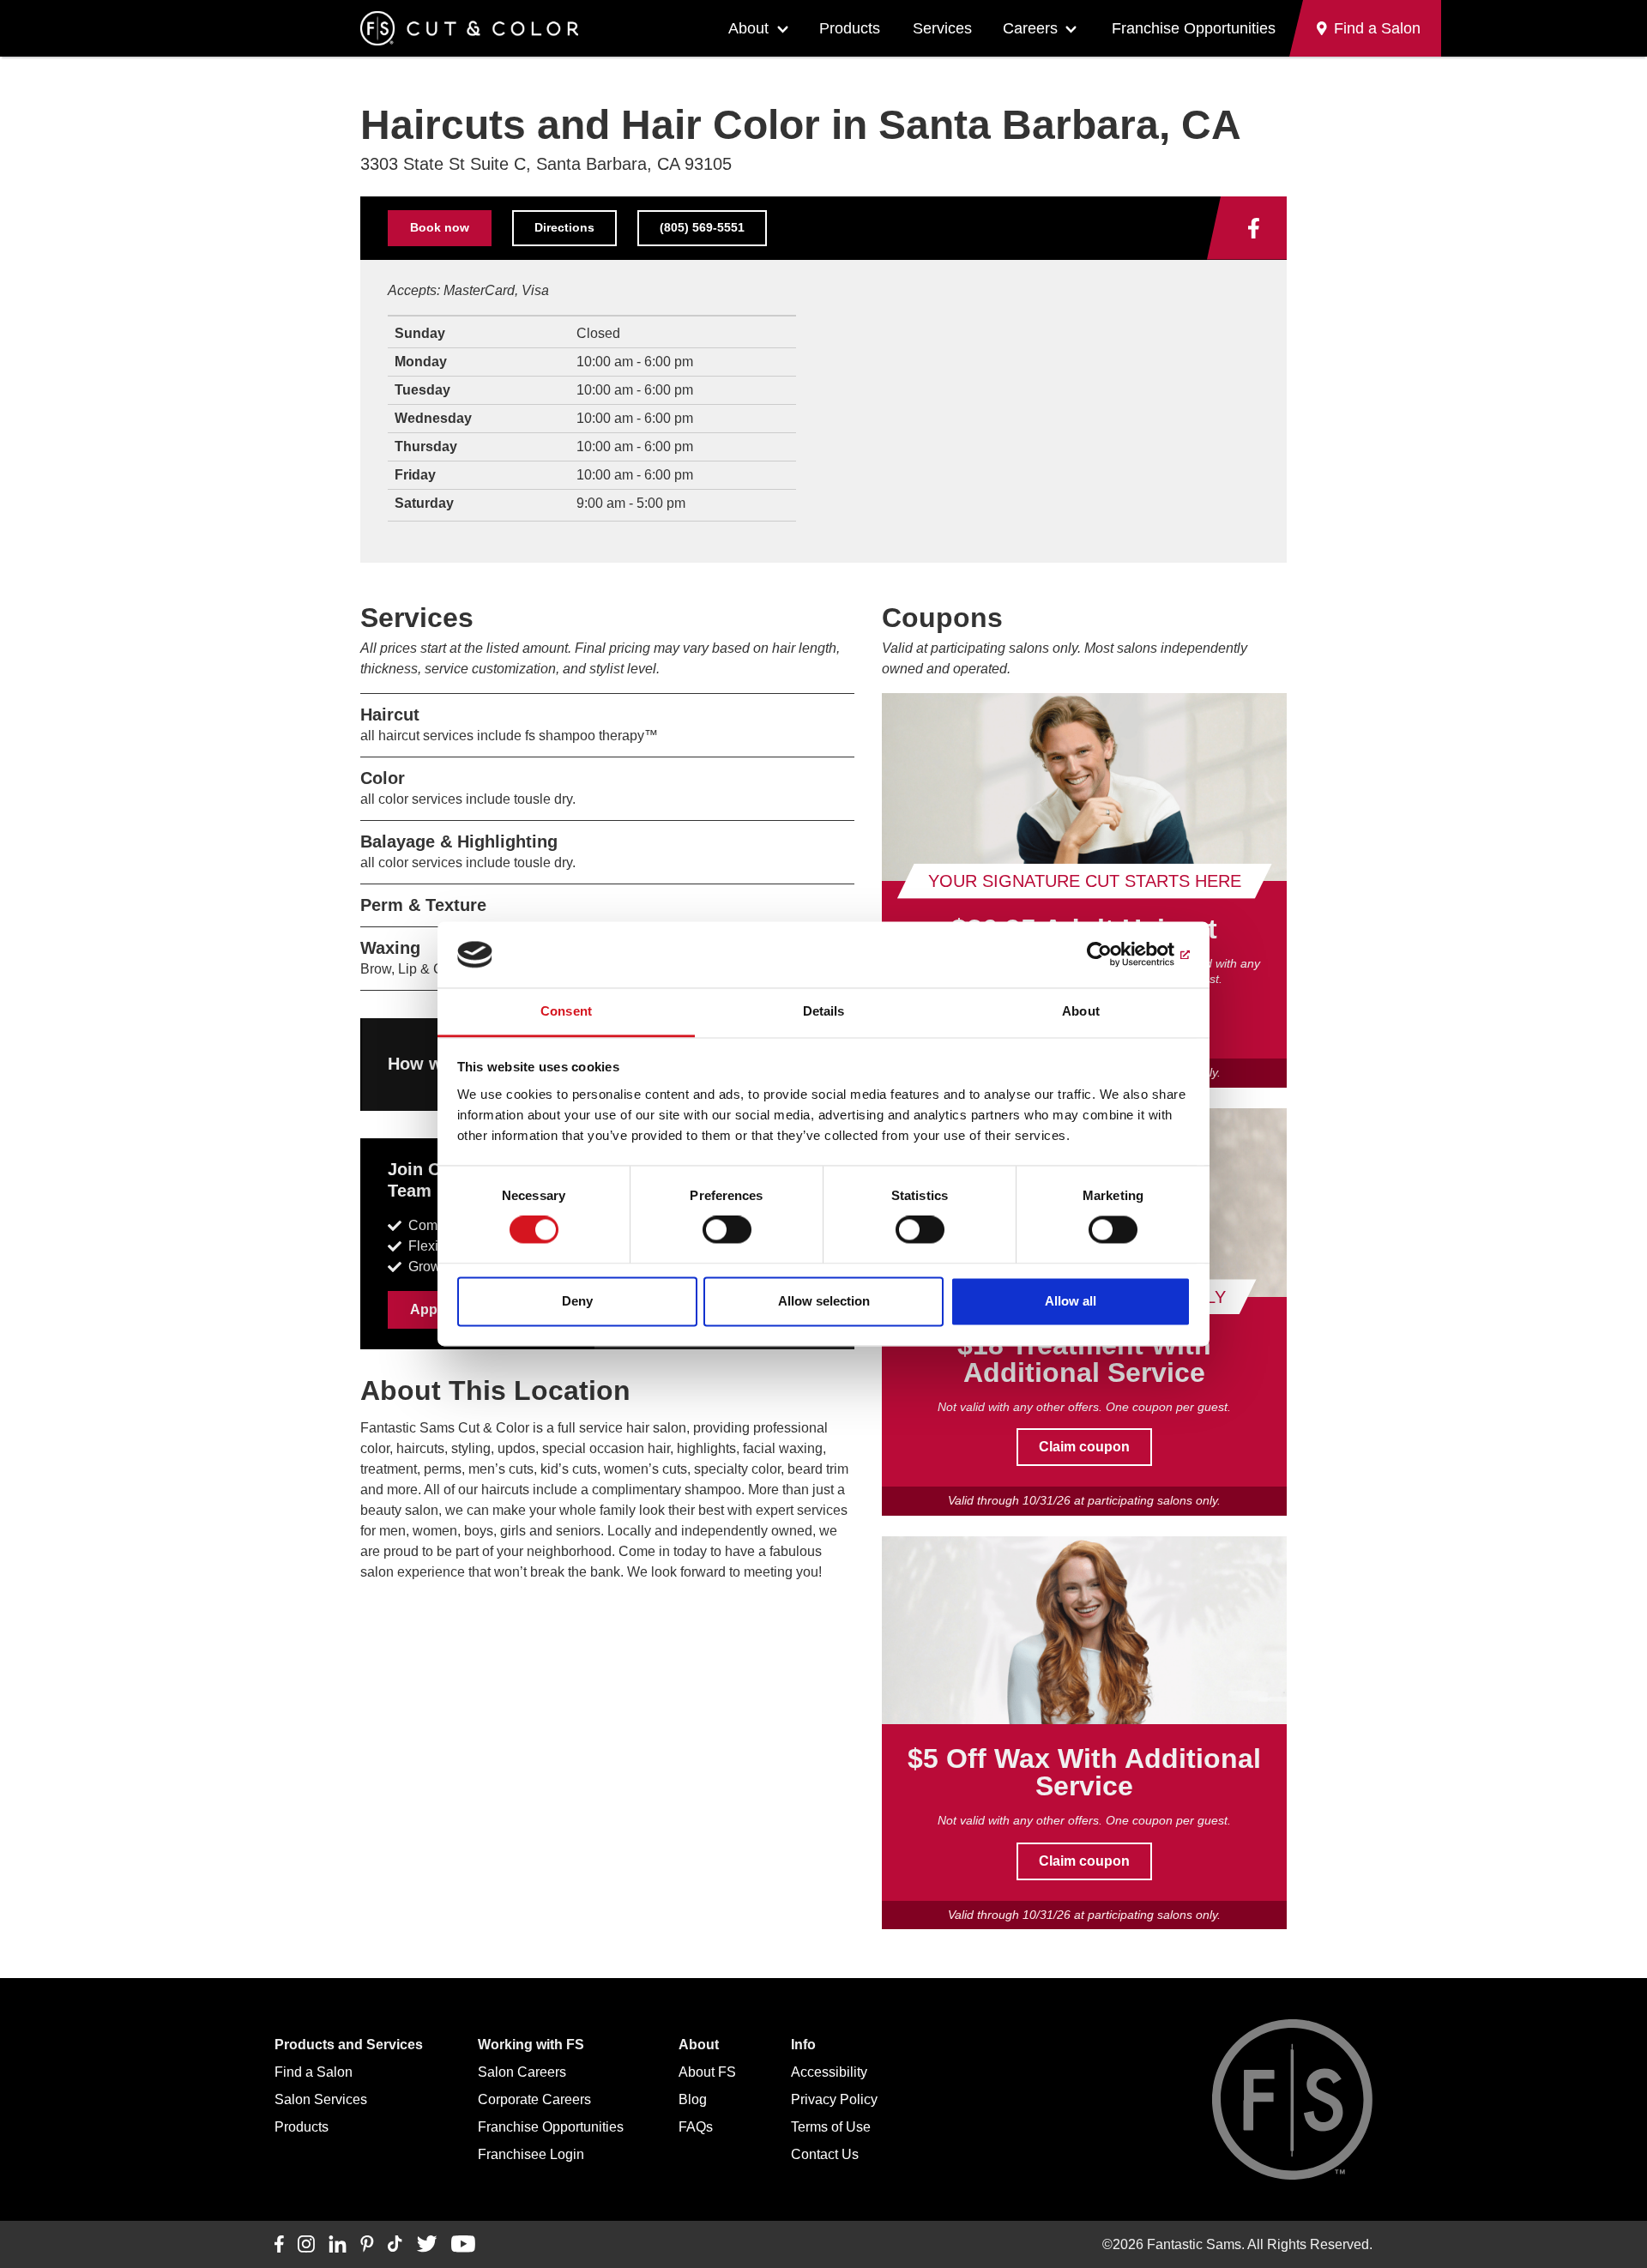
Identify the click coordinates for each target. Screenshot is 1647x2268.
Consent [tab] (566, 1011)
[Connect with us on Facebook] (1254, 228)
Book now (440, 227)
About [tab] (1081, 1011)
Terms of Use (831, 2127)
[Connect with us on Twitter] (427, 2245)
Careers (1030, 28)
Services (942, 28)
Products (850, 28)
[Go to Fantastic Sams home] (469, 28)
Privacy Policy (834, 2099)
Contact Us (825, 2154)
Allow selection (824, 1301)
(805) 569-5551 (702, 227)
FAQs (696, 2127)
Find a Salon (314, 2072)
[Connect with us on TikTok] (395, 2245)
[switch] (727, 1230)
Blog (693, 2099)
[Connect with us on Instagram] (306, 2245)
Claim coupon (1084, 1447)
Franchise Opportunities (1194, 28)
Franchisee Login (531, 2154)
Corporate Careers (534, 2099)
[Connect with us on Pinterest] (367, 2245)
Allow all (1071, 1301)
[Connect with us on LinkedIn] (338, 2245)
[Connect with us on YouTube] (463, 2245)
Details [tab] (824, 1011)
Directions (564, 227)
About (748, 28)
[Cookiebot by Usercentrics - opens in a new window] (1116, 955)
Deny (577, 1301)
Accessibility (829, 2072)
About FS (707, 2072)
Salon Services (321, 2099)
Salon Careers (522, 2072)
